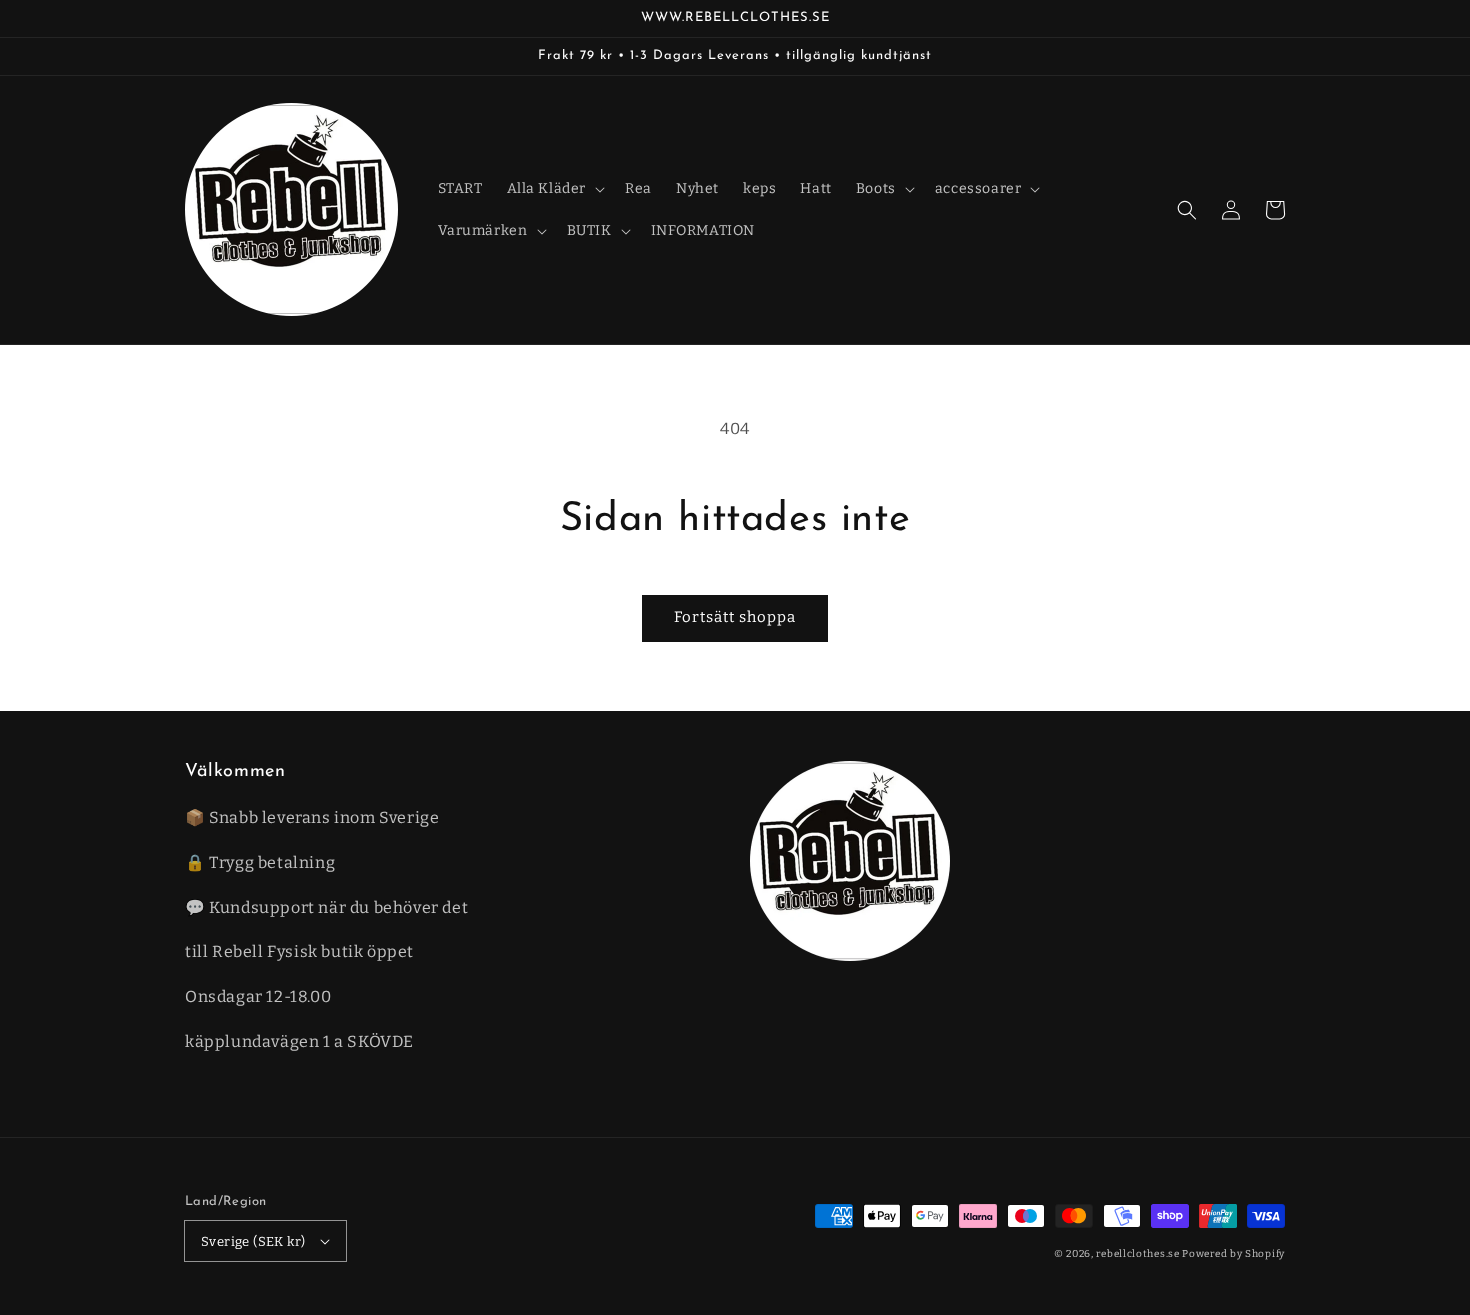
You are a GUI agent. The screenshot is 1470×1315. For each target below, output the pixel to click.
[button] (1187, 210)
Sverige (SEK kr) (253, 1241)
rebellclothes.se (1137, 1254)
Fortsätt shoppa (735, 617)
